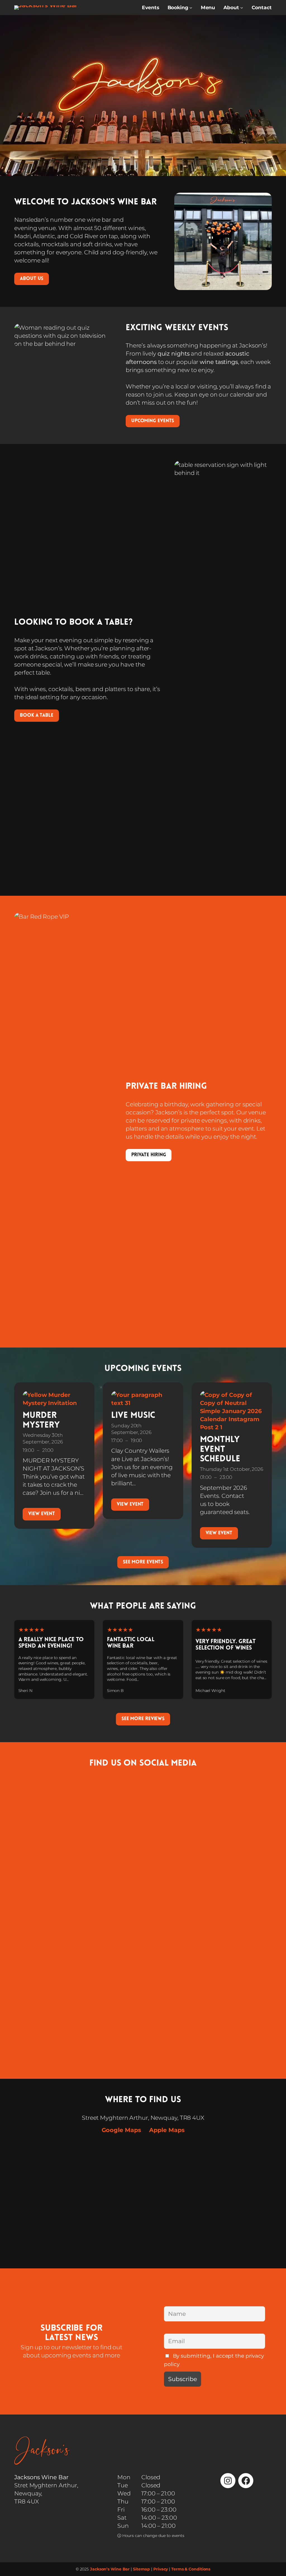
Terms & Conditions (191, 2569)
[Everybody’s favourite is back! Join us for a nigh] (241, 1841)
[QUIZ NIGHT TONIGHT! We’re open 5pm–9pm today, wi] (110, 1898)
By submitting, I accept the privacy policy (214, 2360)
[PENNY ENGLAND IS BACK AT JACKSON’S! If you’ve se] (176, 1894)
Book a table (37, 715)
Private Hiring (149, 1155)
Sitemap (141, 2569)
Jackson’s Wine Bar (110, 2569)
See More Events (143, 1562)
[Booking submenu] (191, 8)
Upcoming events (153, 421)
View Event (42, 1514)
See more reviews (143, 1719)
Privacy (161, 2569)
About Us (32, 279)
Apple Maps (167, 2130)
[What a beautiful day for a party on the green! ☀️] (45, 1914)
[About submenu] (242, 8)
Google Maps (121, 2130)
